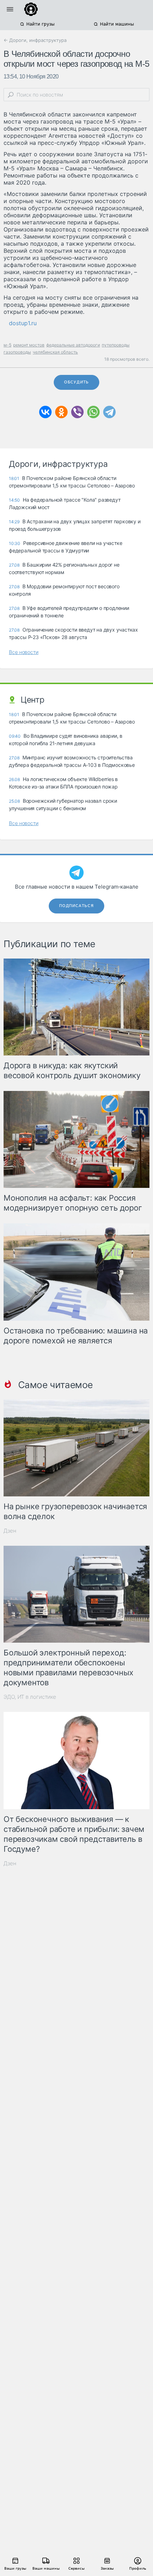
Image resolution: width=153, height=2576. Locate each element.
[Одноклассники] (61, 412)
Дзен (10, 1531)
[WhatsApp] (93, 412)
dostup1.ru (23, 323)
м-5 (7, 345)
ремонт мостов (29, 345)
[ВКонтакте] (45, 412)
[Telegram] (109, 412)
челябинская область (55, 352)
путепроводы (116, 345)
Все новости (24, 652)
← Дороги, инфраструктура (35, 40)
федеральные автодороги (73, 345)
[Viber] (77, 412)
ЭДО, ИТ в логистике (30, 1697)
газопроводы (17, 352)
